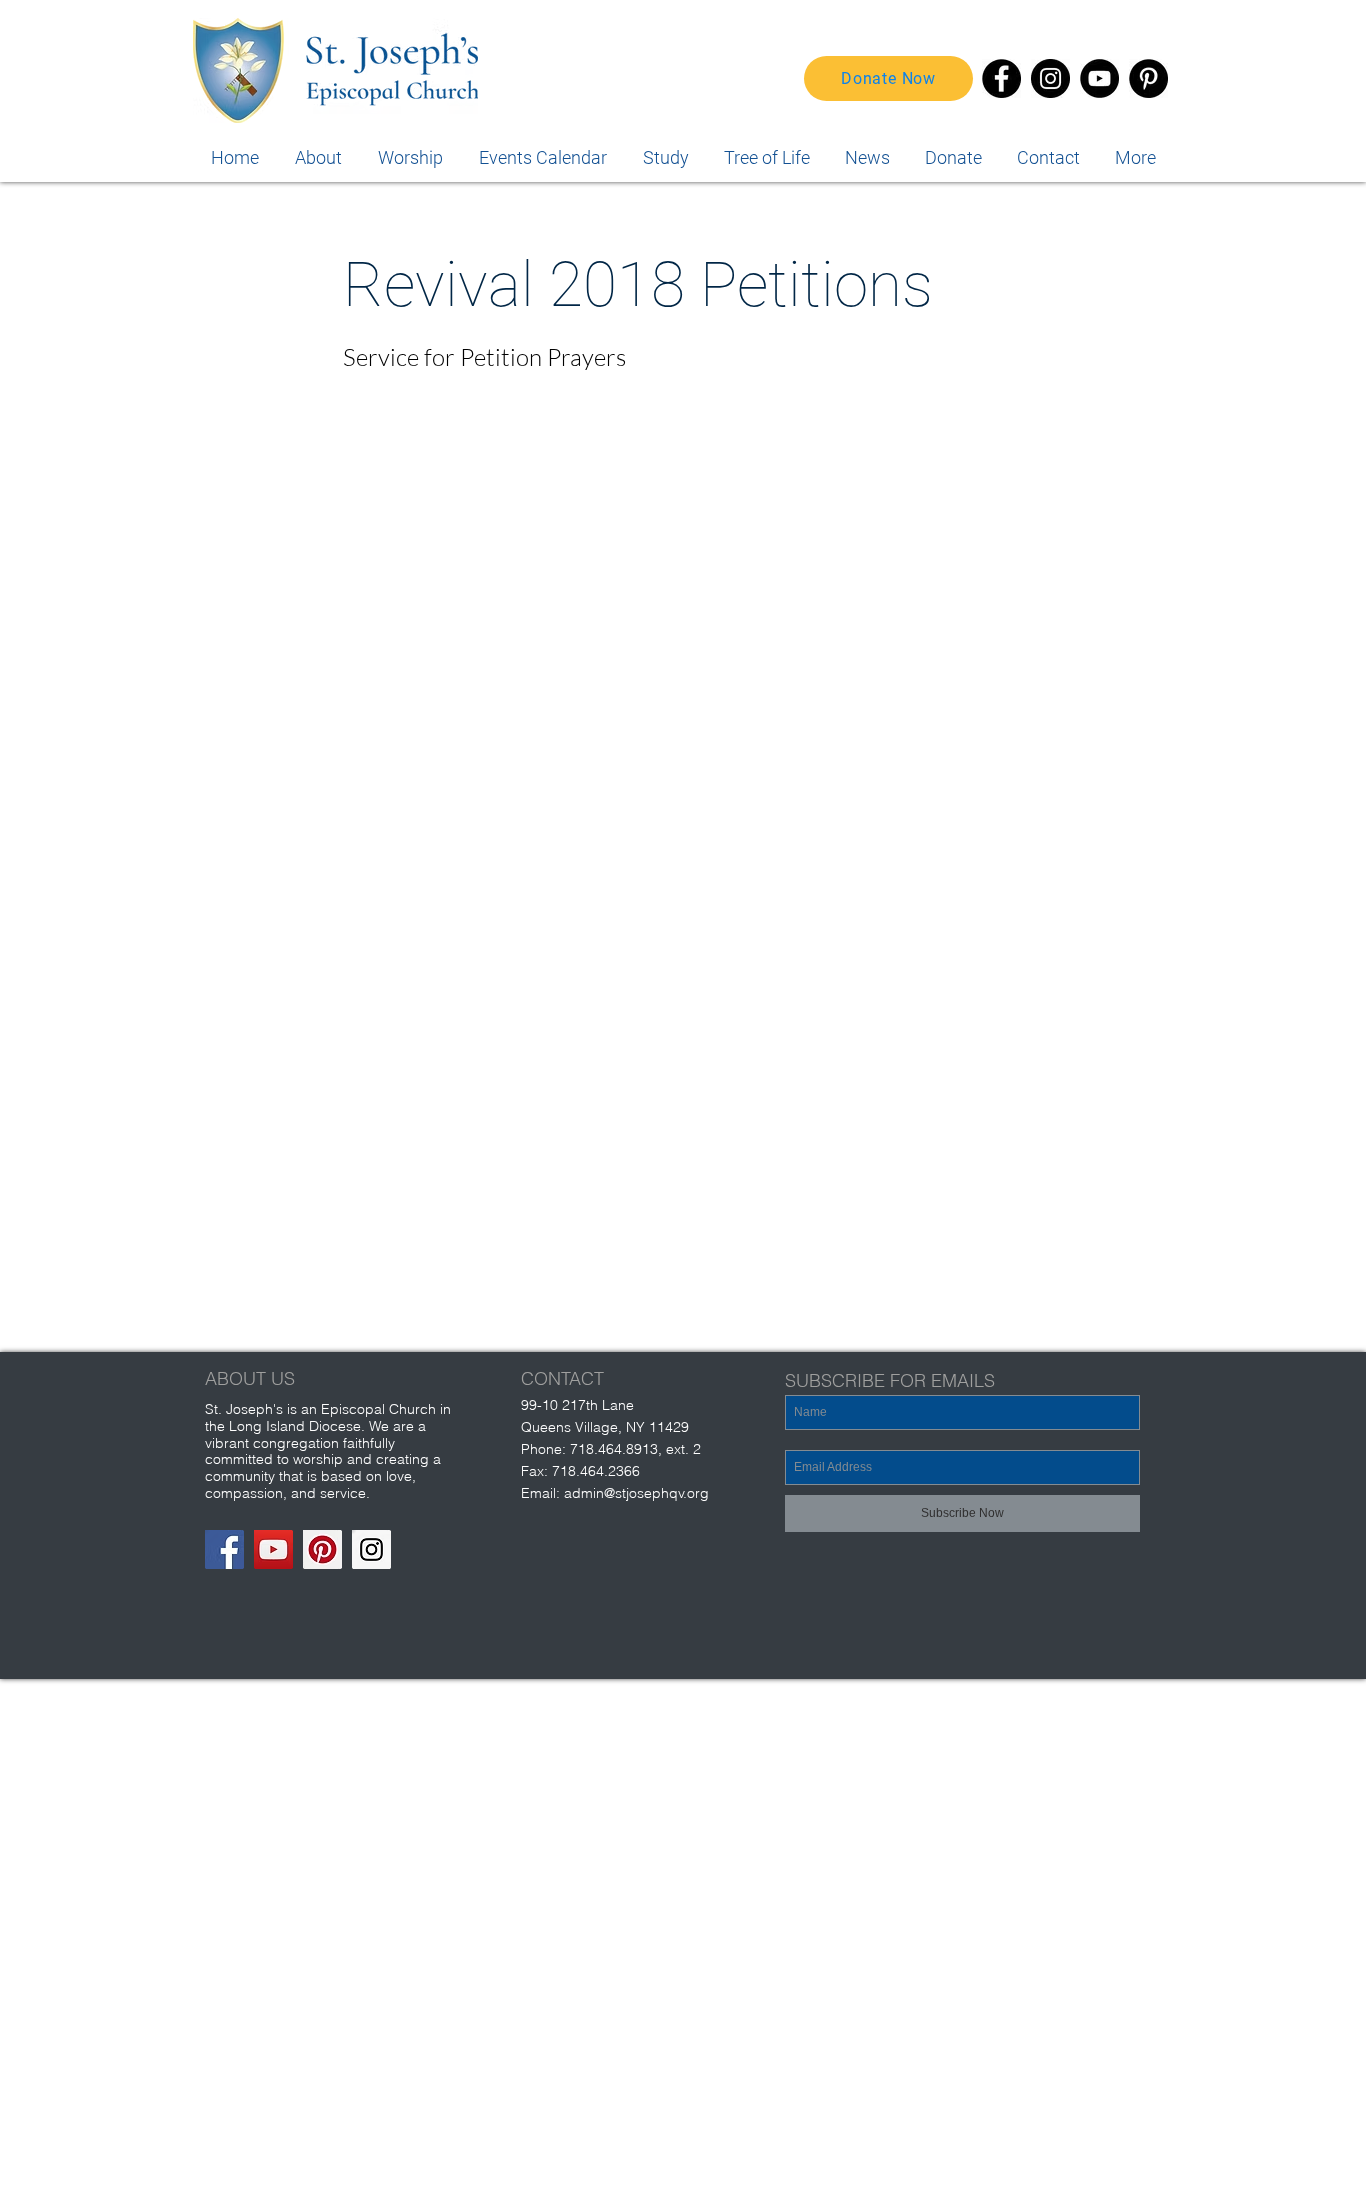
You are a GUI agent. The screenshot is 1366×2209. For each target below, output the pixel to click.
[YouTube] (1099, 78)
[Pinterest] (1148, 78)
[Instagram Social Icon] (371, 1549)
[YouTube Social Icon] (273, 1549)
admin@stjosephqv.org (636, 1493)
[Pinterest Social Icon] (322, 1549)
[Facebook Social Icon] (224, 1549)
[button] (1135, 157)
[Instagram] (1050, 78)
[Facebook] (1001, 78)
